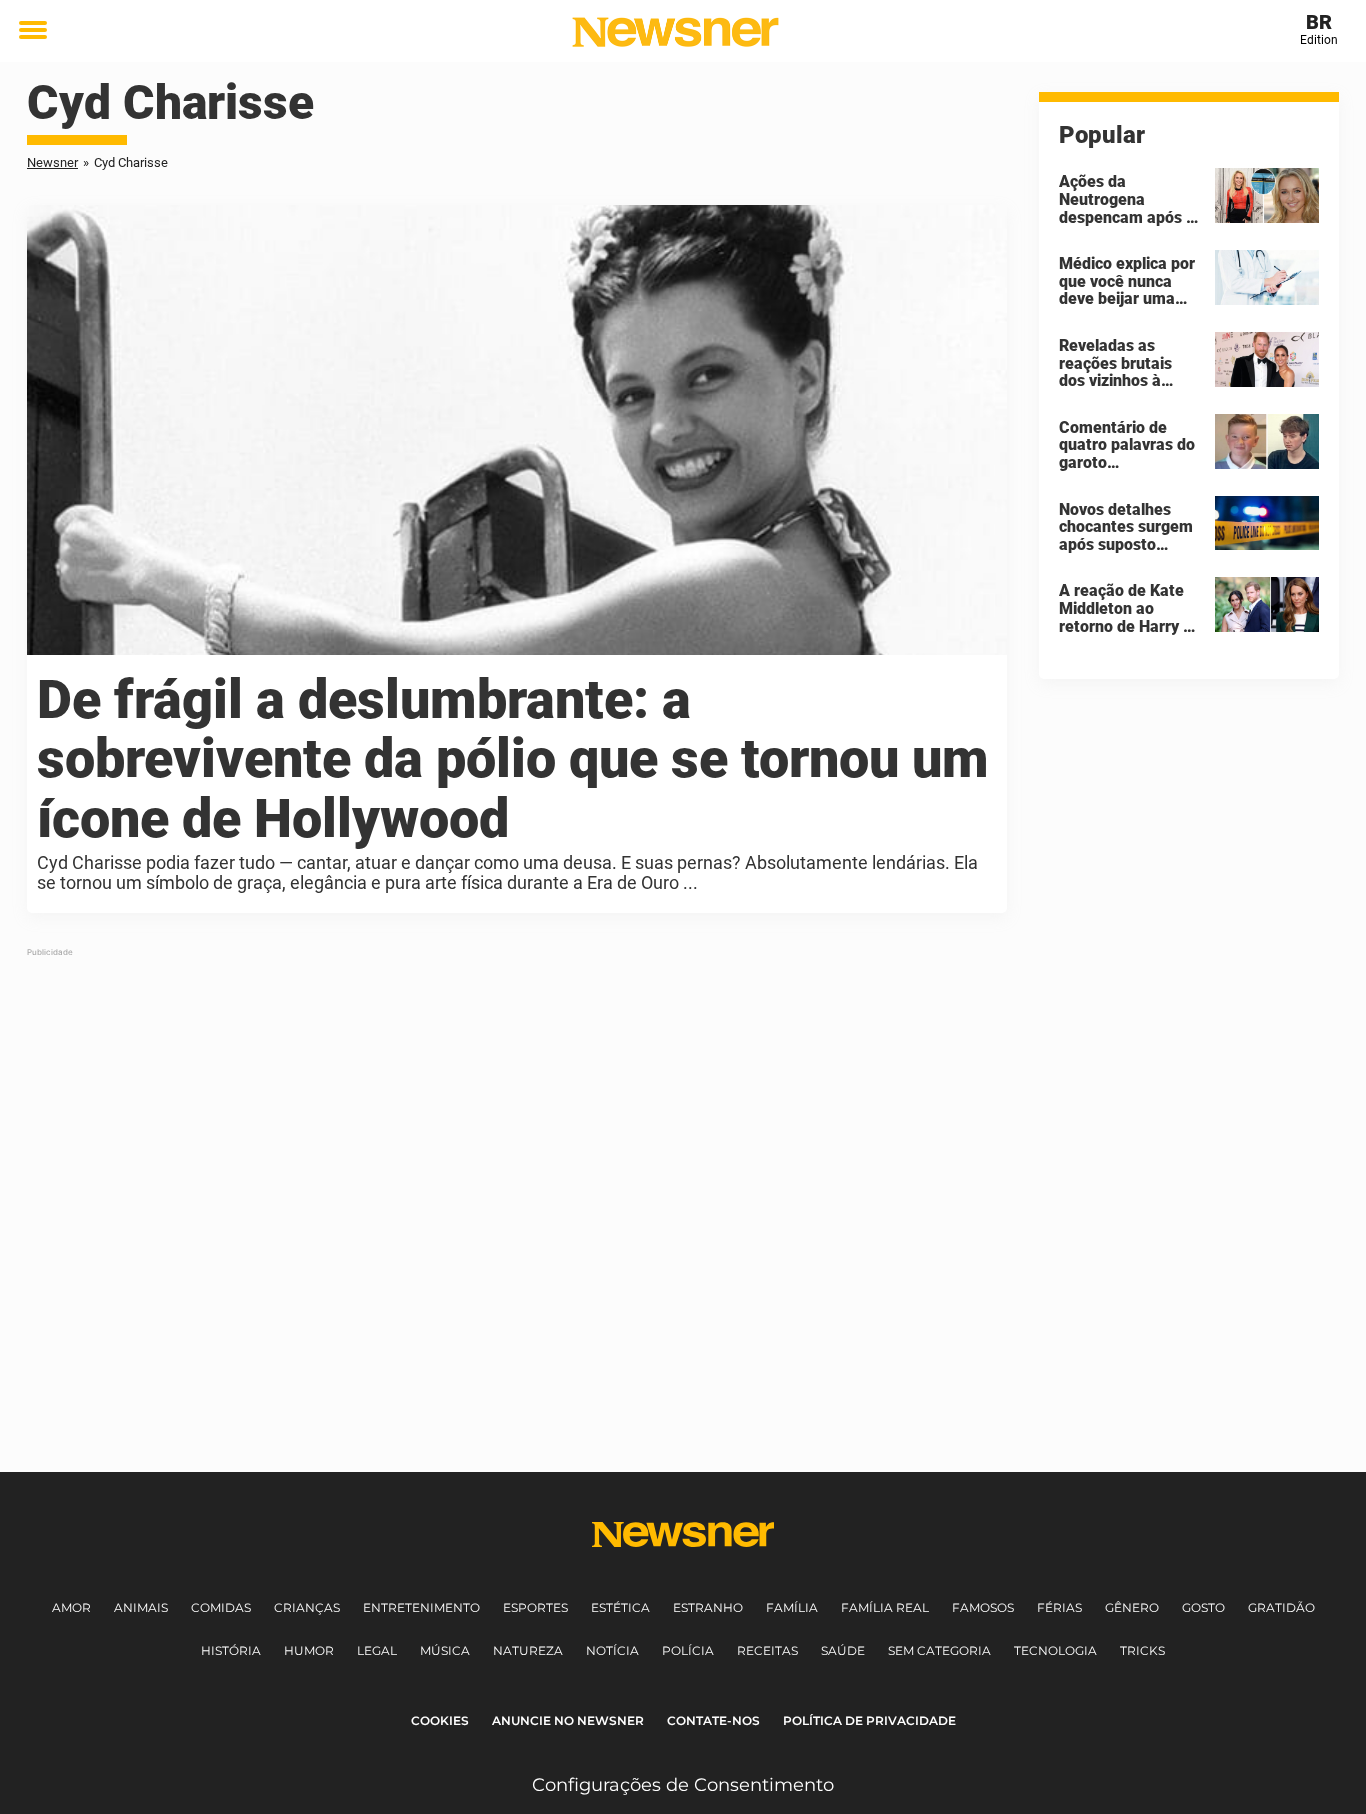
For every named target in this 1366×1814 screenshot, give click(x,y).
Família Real (885, 1607)
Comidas (221, 1607)
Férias (1059, 1607)
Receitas (767, 1650)
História (231, 1650)
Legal (377, 1650)
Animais (141, 1607)
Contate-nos (713, 1720)
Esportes (535, 1607)
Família (792, 1607)
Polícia (688, 1650)
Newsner (52, 162)
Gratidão (1281, 1607)
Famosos (983, 1607)
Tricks (1142, 1650)
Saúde (843, 1650)
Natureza (528, 1650)
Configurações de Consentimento (683, 1785)
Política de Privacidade (869, 1720)
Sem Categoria (939, 1650)
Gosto (1203, 1607)
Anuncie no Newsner (568, 1720)
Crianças (307, 1607)
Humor (309, 1650)
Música (445, 1650)
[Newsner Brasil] (675, 32)
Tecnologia (1055, 1650)
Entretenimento (421, 1607)
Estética (620, 1607)
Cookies (440, 1720)
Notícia (612, 1650)
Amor (71, 1607)
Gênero (1132, 1607)
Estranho (708, 1607)
